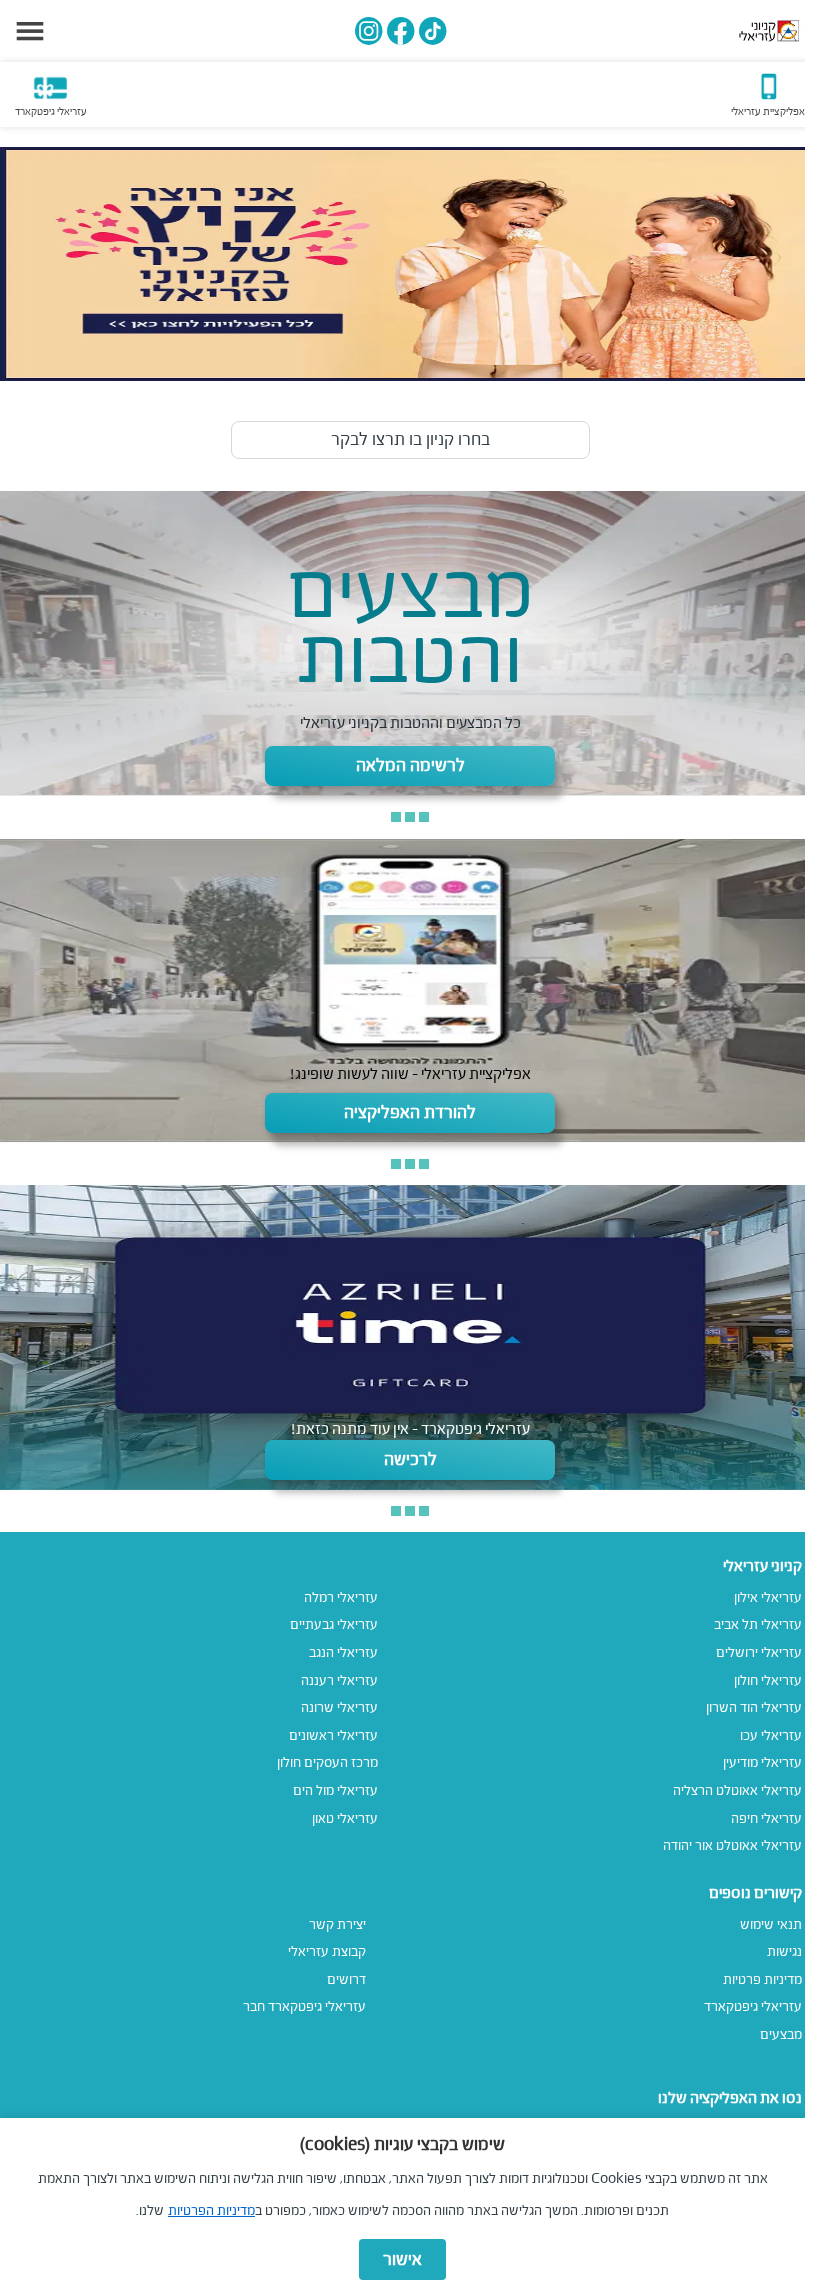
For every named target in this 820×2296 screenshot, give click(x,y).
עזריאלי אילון (768, 1597)
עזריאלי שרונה (339, 1707)
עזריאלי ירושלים (759, 1652)
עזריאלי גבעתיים (334, 1624)
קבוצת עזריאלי (327, 1951)
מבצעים (781, 2034)
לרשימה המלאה (410, 765)
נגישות (784, 1951)
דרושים (346, 1979)
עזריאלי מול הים (335, 1790)
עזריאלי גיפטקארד (753, 2006)
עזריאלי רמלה (341, 1597)
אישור (402, 2259)
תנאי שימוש (771, 1924)
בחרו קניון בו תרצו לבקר (410, 439)
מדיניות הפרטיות (211, 2210)
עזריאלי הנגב (343, 1652)
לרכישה (410, 1459)
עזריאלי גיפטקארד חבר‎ (304, 2006)
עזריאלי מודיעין (762, 1762)
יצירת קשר (337, 1924)
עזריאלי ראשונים (333, 1735)
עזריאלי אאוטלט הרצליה (737, 1790)
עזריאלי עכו (771, 1735)
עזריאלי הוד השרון (754, 1707)
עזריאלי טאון (345, 1818)
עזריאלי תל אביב (758, 1624)
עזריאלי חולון (768, 1680)
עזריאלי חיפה (766, 1818)
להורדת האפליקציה (410, 1112)
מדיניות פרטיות (762, 1979)
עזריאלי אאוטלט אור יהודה (732, 1845)
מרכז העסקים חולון (327, 1762)
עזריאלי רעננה (339, 1680)
